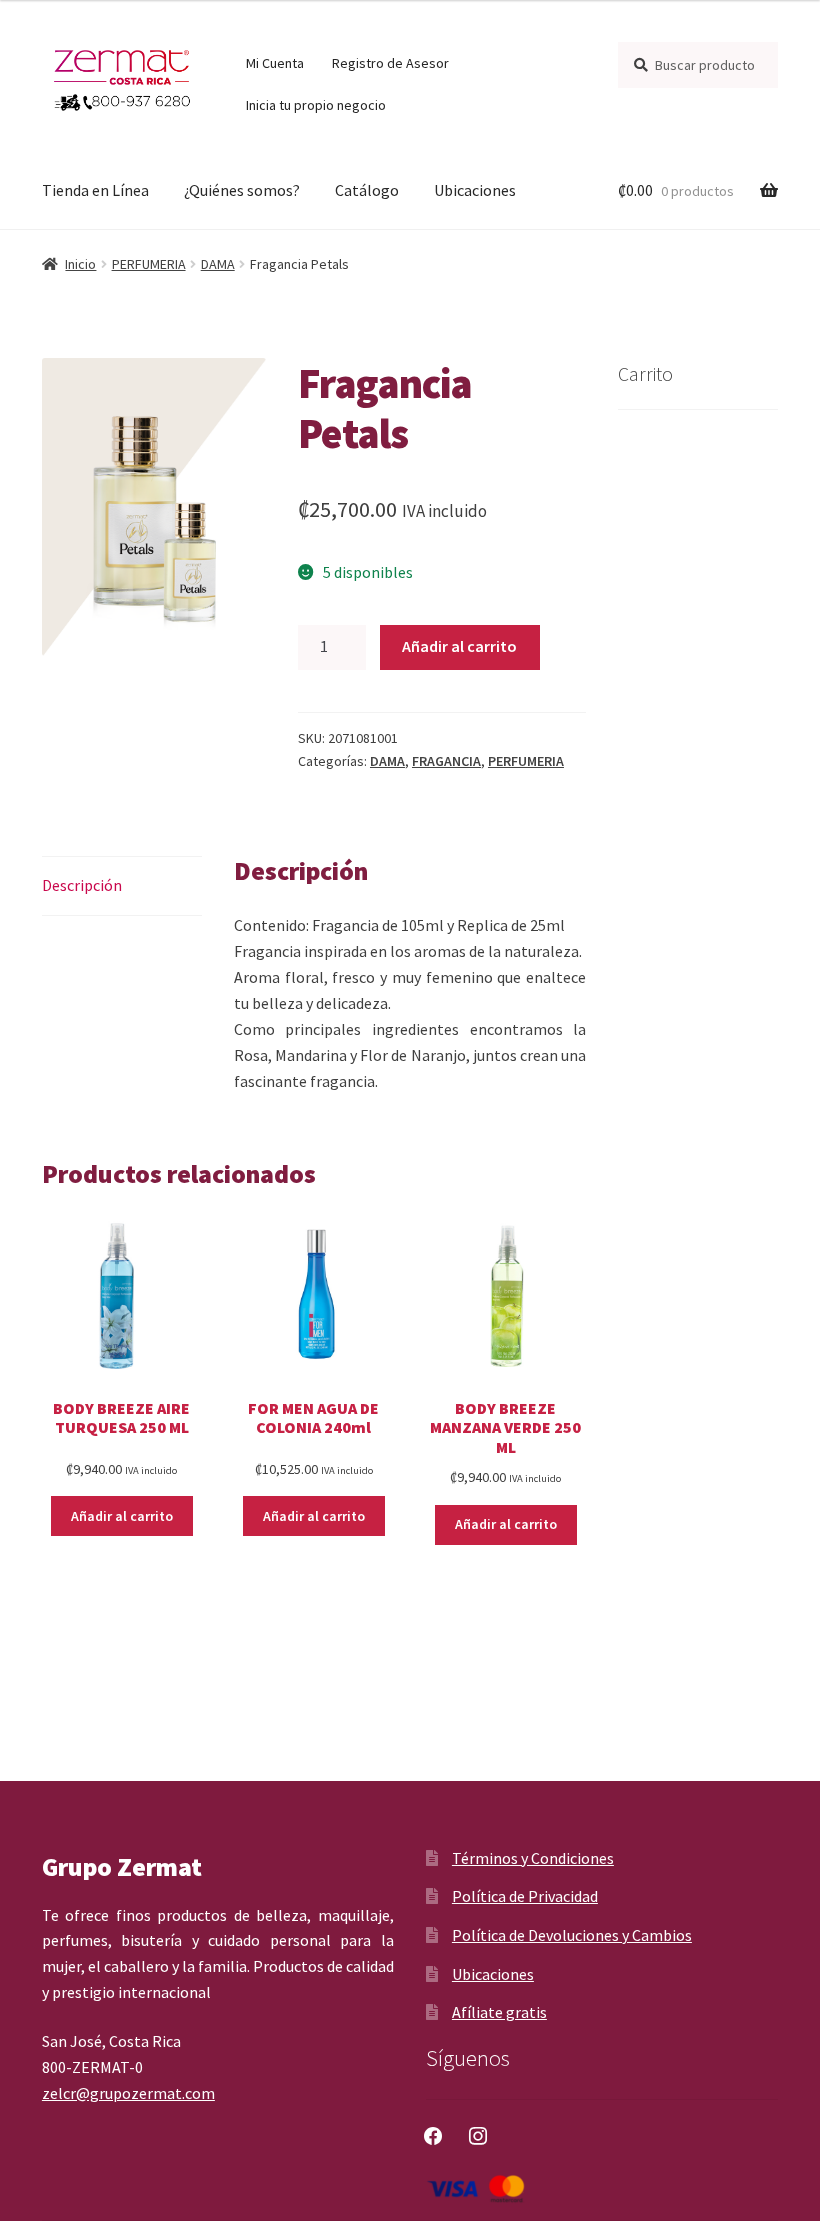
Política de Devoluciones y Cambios (572, 1935)
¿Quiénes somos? (242, 190)
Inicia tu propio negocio (316, 105)
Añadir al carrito (459, 646)
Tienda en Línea (95, 190)
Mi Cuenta (275, 63)
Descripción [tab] (82, 885)
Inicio (80, 264)
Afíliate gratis (499, 2012)
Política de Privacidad (525, 1896)
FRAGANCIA (446, 761)
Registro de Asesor (390, 63)
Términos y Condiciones (533, 1858)
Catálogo (367, 190)
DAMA (218, 264)
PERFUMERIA (149, 264)
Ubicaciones (475, 190)
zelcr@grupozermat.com (128, 2093)
